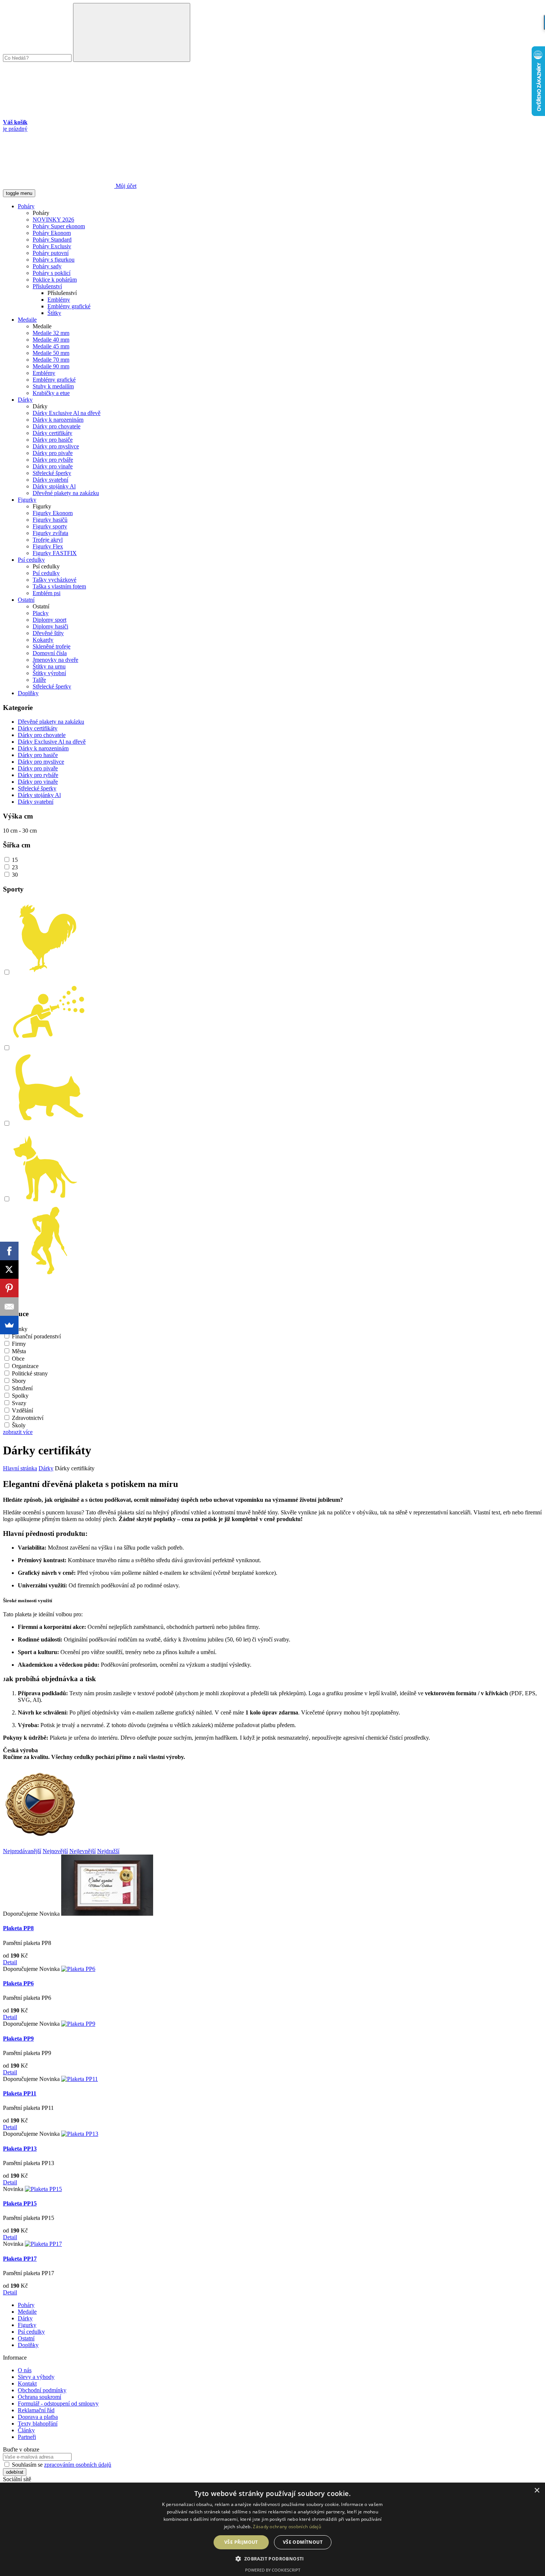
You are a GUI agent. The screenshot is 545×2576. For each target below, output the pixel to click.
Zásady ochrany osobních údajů (287, 2527)
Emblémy (59, 300)
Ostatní (26, 600)
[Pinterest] (9, 1288)
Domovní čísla (50, 653)
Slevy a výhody (36, 2377)
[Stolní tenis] (49, 1275)
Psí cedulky (31, 560)
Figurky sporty (50, 526)
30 (15, 875)
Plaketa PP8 (18, 1928)
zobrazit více (18, 1432)
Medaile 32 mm (51, 333)
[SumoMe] (9, 1325)
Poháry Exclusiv (52, 246)
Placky (41, 613)
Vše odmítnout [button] (303, 2542)
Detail (10, 1962)
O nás (25, 2370)
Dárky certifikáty (52, 433)
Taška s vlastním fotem (59, 586)
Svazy (19, 1403)
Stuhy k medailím (53, 386)
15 (15, 860)
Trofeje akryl (48, 540)
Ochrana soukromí (39, 2397)
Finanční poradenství (36, 1336)
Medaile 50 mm (51, 353)
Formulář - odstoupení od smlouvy (58, 2404)
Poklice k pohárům (55, 280)
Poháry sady (47, 266)
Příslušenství (47, 286)
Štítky (54, 313)
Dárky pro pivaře (53, 453)
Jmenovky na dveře (55, 660)
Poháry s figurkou (54, 260)
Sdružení (22, 1388)
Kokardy (43, 640)
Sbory (19, 1381)
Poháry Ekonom (52, 233)
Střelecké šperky (52, 473)
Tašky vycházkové (54, 580)
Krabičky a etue (51, 393)
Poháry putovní (51, 253)
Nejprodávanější (22, 1851)
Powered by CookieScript (273, 2570)
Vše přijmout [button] (241, 2542)
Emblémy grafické (69, 306)
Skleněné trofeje (52, 646)
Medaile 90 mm (51, 366)
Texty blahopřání (38, 2424)
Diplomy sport (49, 620)
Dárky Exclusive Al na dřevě (67, 413)
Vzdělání (22, 1410)
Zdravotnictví (28, 1418)
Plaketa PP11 (20, 2093)
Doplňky (28, 693)
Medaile (27, 320)
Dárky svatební (50, 480)
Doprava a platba (38, 2417)
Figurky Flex (48, 546)
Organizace (25, 1366)
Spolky (20, 1396)
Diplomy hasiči (50, 626)
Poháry (26, 206)
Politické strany (30, 1373)
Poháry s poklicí (52, 273)
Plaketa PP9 (18, 2039)
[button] (272, 2558)
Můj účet (125, 186)
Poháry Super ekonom (59, 226)
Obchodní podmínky (42, 2390)
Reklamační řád (36, 2410)
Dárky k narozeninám (58, 420)
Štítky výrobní (49, 673)
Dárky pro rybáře (53, 460)
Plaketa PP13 (20, 2149)
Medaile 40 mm (51, 340)
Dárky (25, 400)
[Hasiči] (49, 1048)
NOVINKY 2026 (53, 220)
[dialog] (272, 2529)
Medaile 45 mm (51, 346)
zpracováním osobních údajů (78, 2465)
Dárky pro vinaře (53, 466)
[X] (9, 1269)
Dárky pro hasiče (53, 440)
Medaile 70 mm (51, 360)
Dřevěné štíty (48, 633)
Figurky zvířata (50, 533)
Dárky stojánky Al (54, 486)
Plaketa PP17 (20, 2259)
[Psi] (49, 1199)
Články (26, 2430)
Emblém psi (47, 593)
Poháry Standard (52, 240)
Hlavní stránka (20, 1468)
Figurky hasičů (50, 520)
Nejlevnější (82, 1851)
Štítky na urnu (49, 666)
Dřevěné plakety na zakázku (66, 493)
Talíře (39, 680)
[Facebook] (9, 1251)
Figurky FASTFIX (55, 553)
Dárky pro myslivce (56, 446)
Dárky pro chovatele (57, 426)
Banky (20, 1329)
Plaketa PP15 (20, 2203)
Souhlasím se (61, 2465)
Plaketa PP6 (18, 1983)
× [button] (537, 2491)
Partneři (27, 2437)
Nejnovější (55, 1851)
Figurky (27, 500)
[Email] (9, 1307)
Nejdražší (108, 1851)
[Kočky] (49, 1124)
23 (15, 867)
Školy (19, 1425)
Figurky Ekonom (53, 513)
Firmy (19, 1344)
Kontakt (27, 2384)
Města (19, 1351)
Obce (18, 1359)
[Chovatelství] (49, 972)
